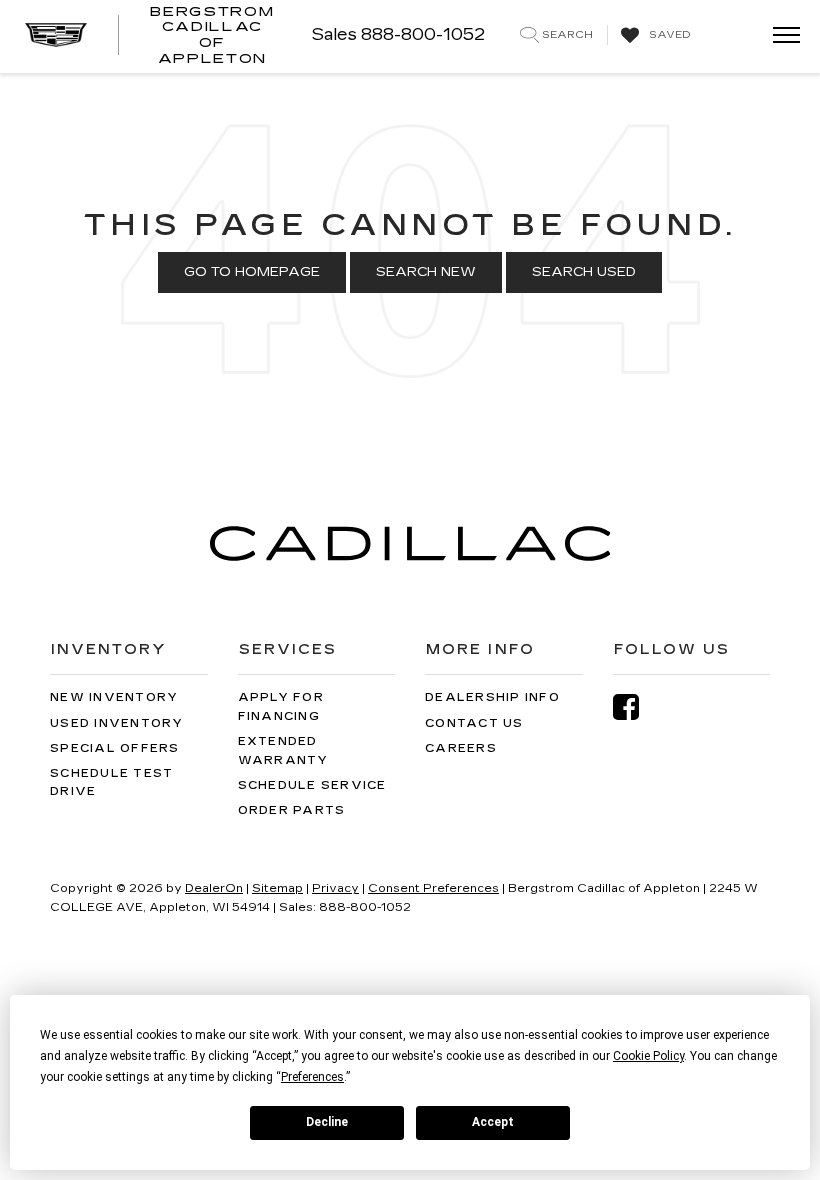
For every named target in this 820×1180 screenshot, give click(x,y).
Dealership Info (492, 697)
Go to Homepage (252, 272)
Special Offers (115, 748)
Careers (461, 748)
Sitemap (277, 888)
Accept (493, 1122)
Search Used (584, 272)
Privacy (335, 888)
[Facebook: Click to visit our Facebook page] (636, 707)
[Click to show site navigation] (780, 36)
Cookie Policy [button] (648, 1056)
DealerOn (214, 888)
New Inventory (114, 697)
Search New (426, 272)
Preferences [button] (312, 1077)
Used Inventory (117, 723)
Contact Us (474, 723)
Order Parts (292, 810)
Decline (327, 1122)
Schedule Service (312, 785)
